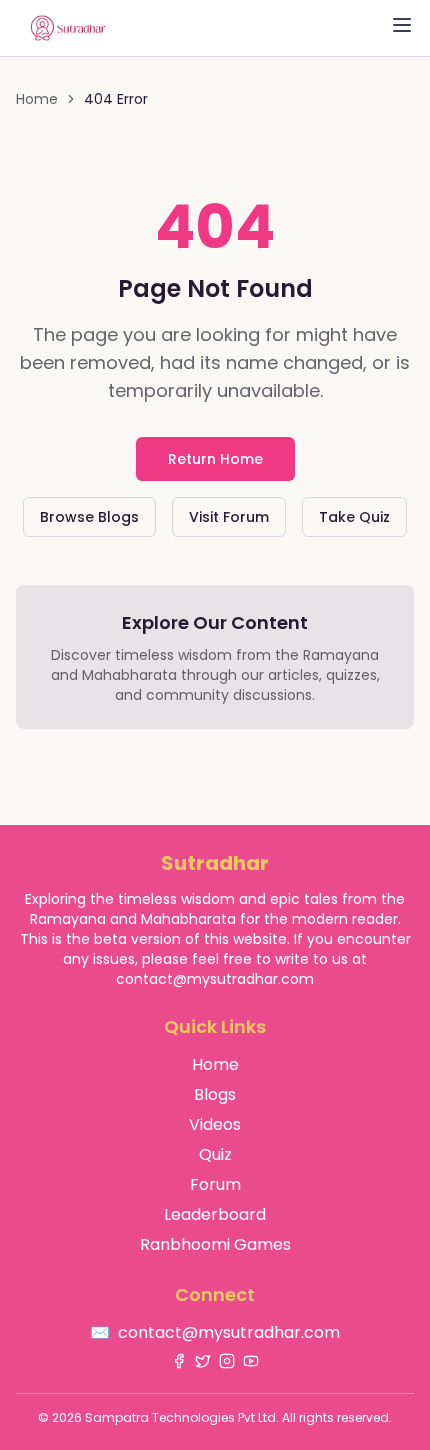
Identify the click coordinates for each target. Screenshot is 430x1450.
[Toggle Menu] (402, 25)
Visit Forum (229, 517)
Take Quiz (354, 517)
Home (37, 99)
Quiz (215, 1154)
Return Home (215, 459)
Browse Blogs (89, 517)
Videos (215, 1124)
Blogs (215, 1094)
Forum (215, 1184)
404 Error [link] (116, 99)
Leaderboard (215, 1214)
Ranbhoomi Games (215, 1244)
